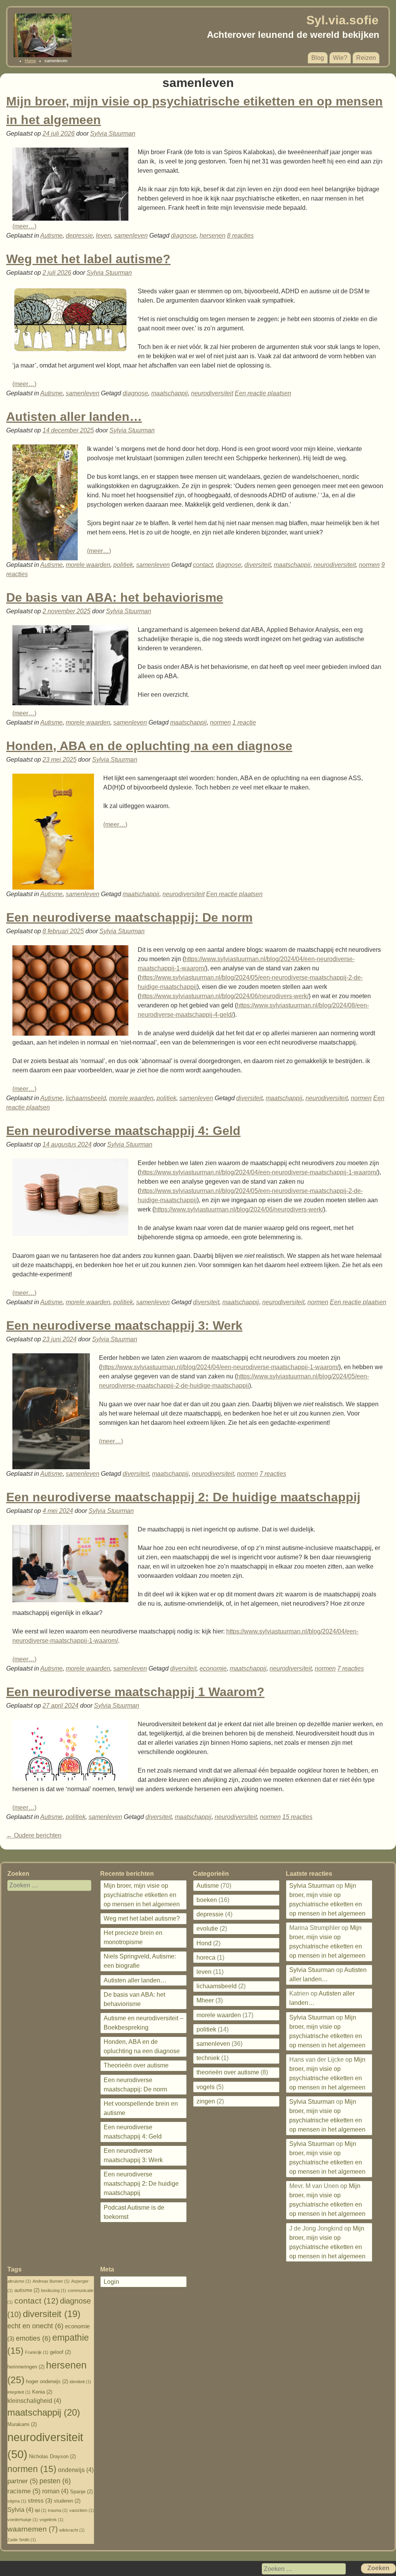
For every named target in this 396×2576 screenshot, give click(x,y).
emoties (33, 2338)
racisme (24, 2491)
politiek (123, 565)
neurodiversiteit (212, 393)
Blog (318, 58)
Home (30, 61)
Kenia (42, 2392)
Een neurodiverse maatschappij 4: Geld (123, 1131)
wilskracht (72, 2530)
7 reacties (273, 1474)
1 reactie (244, 722)
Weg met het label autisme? (88, 259)
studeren (67, 2501)
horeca (206, 1958)
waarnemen (32, 2529)
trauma (58, 2510)
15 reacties (297, 1817)
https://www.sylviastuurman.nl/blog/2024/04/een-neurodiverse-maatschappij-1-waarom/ (259, 1172)
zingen (206, 2101)
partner (23, 2481)
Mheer (205, 2000)
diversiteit (258, 565)
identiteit (80, 2382)
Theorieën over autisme (136, 2065)
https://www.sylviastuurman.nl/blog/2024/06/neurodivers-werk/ (224, 996)
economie (213, 1668)
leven (103, 236)
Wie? (340, 58)
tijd (41, 2510)
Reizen (366, 58)
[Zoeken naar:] (44, 1885)
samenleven (131, 236)
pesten (55, 2481)
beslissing (54, 2290)
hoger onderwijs (47, 2381)
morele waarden (88, 565)
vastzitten (82, 2510)
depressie (79, 236)
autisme (27, 2290)
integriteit (19, 2392)
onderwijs (76, 2470)
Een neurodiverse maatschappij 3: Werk (124, 1325)
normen (369, 565)
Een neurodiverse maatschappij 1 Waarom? (135, 1692)
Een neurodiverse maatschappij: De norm (129, 917)
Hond (204, 1943)
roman (55, 2491)
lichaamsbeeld (86, 1098)
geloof (60, 2352)
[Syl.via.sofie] (43, 55)
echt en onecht (35, 2326)
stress (40, 2501)
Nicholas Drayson (52, 2456)
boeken (207, 1900)
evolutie (207, 1929)
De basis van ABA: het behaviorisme (115, 597)
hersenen (213, 236)
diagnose (184, 236)
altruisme (19, 2281)
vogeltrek (51, 2520)
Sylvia (20, 2510)
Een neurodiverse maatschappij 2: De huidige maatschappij (183, 1497)
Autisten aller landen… (74, 417)
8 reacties (240, 236)
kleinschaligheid (34, 2401)
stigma (17, 2501)
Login (111, 2282)
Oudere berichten (34, 1835)
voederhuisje (23, 2520)
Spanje (81, 2492)
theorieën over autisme (228, 2072)
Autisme (51, 236)
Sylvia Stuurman (113, 134)
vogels (206, 2087)
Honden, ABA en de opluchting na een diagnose (149, 746)
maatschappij (170, 393)
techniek (208, 2058)
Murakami (22, 2424)
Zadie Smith (22, 2540)
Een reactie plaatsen (263, 393)
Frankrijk (37, 2352)
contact (203, 565)
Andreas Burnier (51, 2281)
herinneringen (26, 2367)
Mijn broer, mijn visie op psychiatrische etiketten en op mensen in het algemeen (142, 1895)
